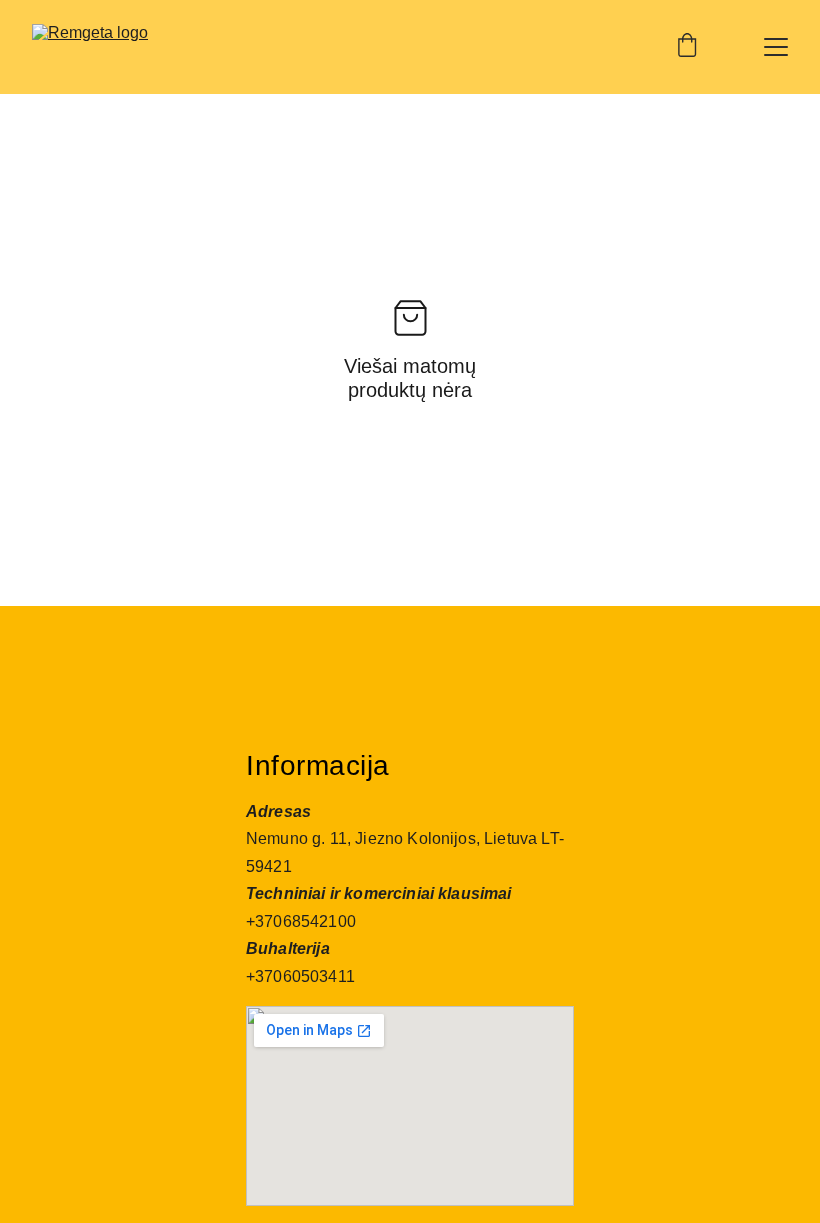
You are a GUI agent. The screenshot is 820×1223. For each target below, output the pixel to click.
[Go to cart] (687, 47)
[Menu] (776, 47)
